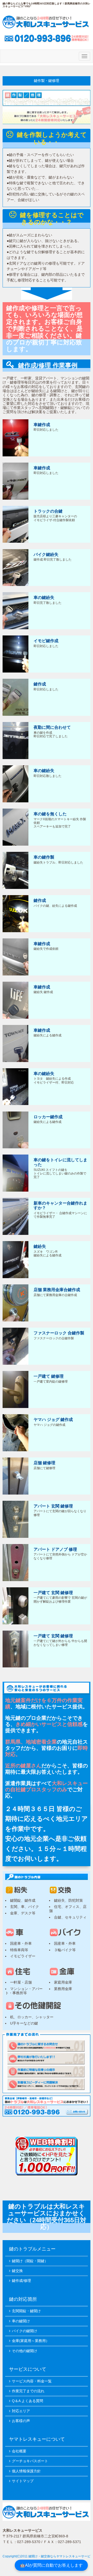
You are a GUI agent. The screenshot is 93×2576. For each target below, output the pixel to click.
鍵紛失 (40, 1246)
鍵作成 (40, 684)
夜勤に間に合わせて (52, 727)
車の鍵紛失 (44, 597)
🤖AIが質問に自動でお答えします (51, 2565)
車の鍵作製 (44, 857)
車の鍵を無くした (50, 814)
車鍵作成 (42, 425)
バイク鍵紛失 (46, 554)
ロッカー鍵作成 (48, 1117)
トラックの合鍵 (48, 511)
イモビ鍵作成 (46, 641)
